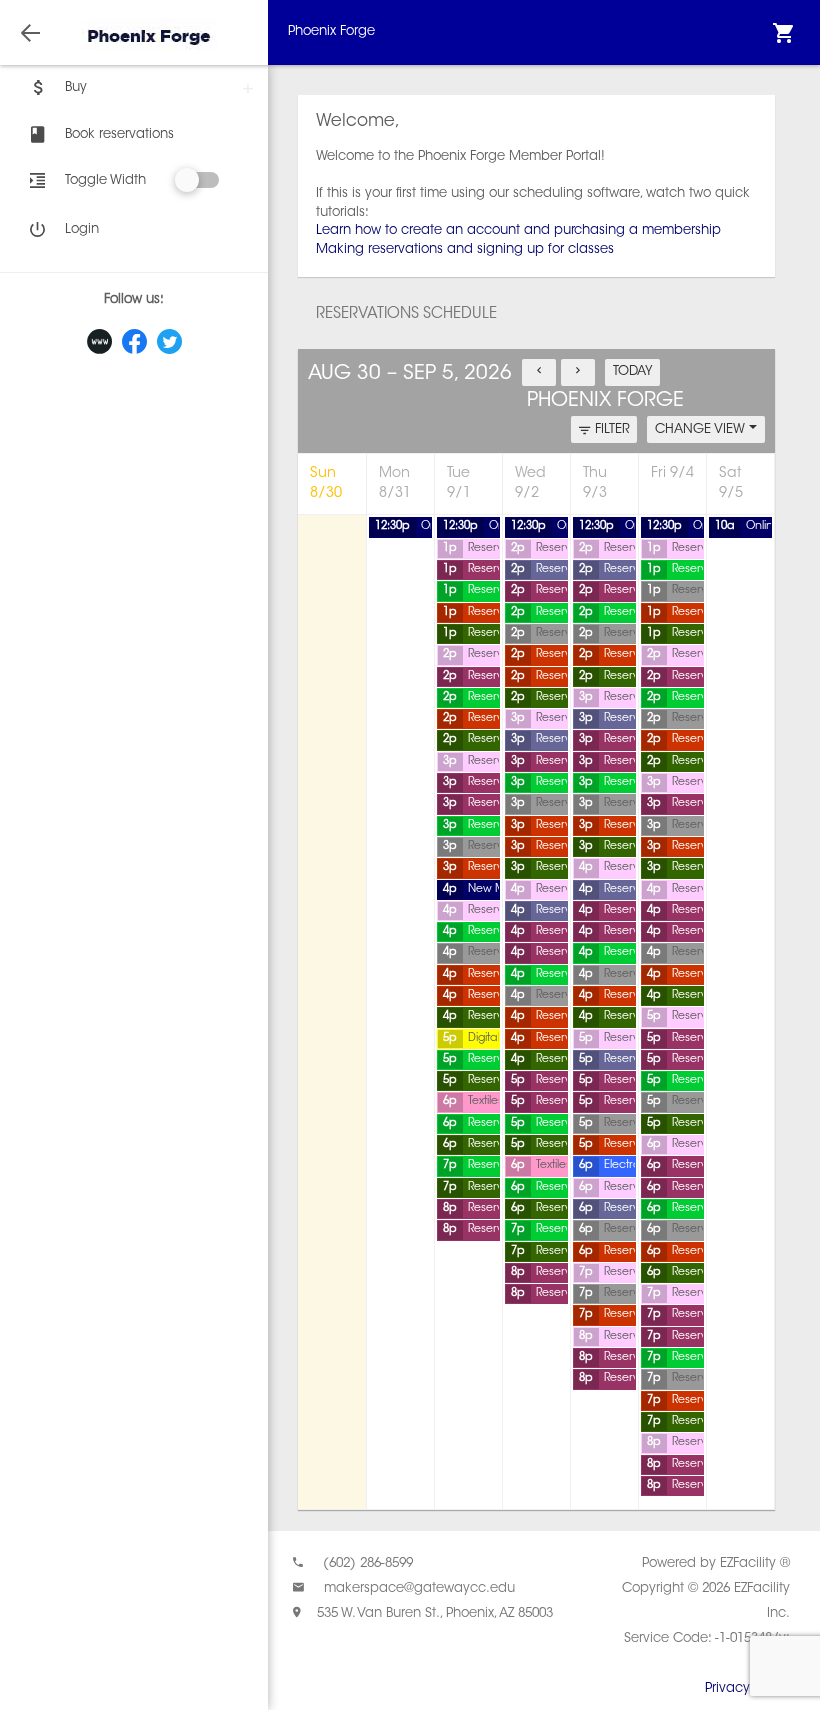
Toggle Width (105, 180)
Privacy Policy (747, 1688)
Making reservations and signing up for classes (465, 249)
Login (82, 229)
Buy (76, 87)
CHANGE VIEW (702, 429)
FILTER (612, 429)
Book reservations (119, 134)
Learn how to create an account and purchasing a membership (518, 230)
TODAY (633, 371)
